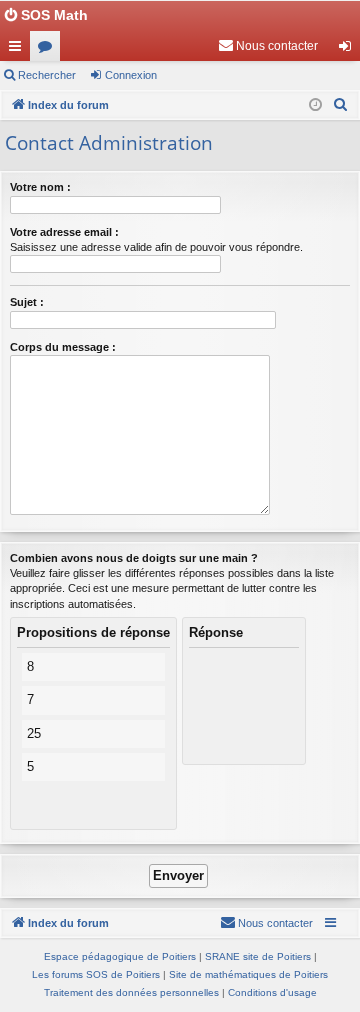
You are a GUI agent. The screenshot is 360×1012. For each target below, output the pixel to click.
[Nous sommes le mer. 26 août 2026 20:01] (315, 105)
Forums (49, 50)
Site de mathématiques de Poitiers (248, 974)
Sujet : (27, 302)
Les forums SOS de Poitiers (96, 974)
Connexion (131, 75)
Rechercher (47, 75)
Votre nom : (40, 187)
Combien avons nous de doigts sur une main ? (134, 558)
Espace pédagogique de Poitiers (120, 956)
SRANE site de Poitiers (258, 956)
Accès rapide (19, 50)
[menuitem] (268, 46)
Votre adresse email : (64, 232)
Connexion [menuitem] (349, 50)
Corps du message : (63, 347)
